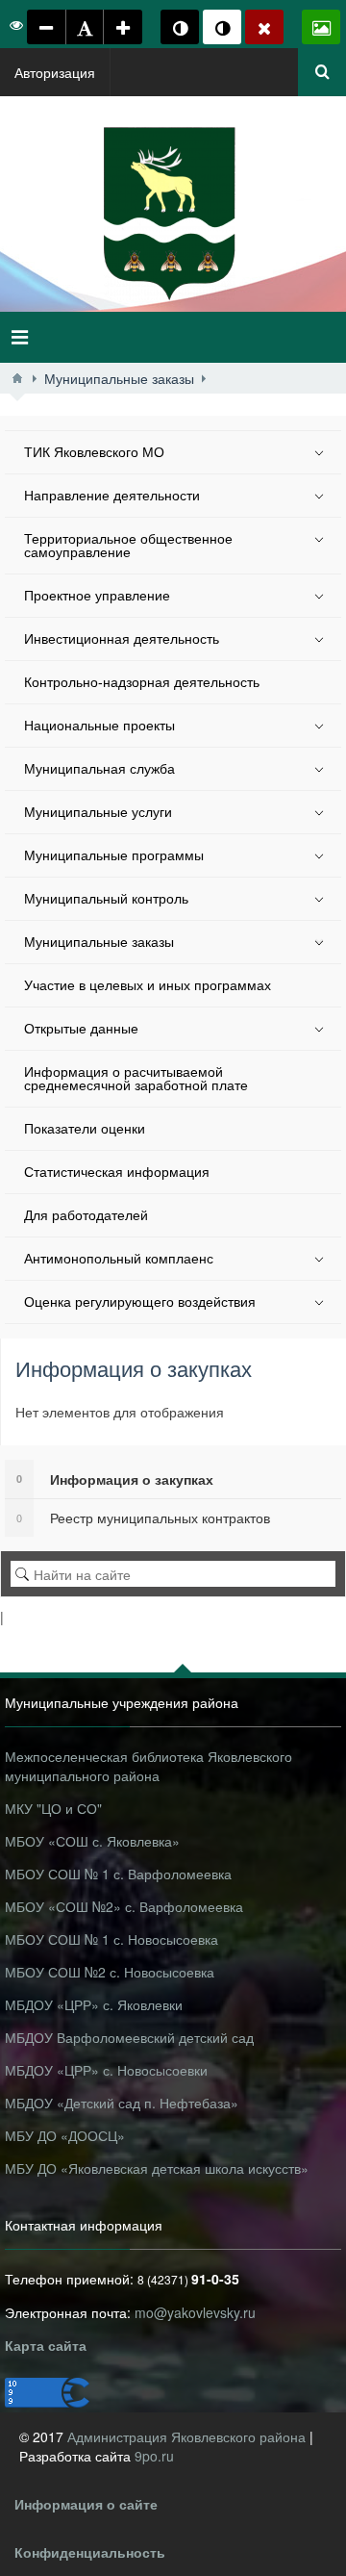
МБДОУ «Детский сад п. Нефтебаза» (122, 2103)
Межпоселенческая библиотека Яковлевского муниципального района (148, 1766)
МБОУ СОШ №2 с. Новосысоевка (110, 1972)
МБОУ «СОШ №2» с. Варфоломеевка (124, 1906)
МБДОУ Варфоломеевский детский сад (129, 2037)
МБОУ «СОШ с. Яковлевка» (92, 1841)
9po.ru (154, 2456)
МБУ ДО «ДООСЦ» (65, 2135)
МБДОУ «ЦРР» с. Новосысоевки (106, 2070)
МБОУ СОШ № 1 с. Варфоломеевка (118, 1874)
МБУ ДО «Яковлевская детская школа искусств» (157, 2168)
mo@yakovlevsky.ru (195, 2312)
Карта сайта (46, 2345)
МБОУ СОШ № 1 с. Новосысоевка (111, 1939)
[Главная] (17, 378)
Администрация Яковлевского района (188, 2436)
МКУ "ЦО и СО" (53, 1808)
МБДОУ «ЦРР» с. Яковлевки (94, 2004)
